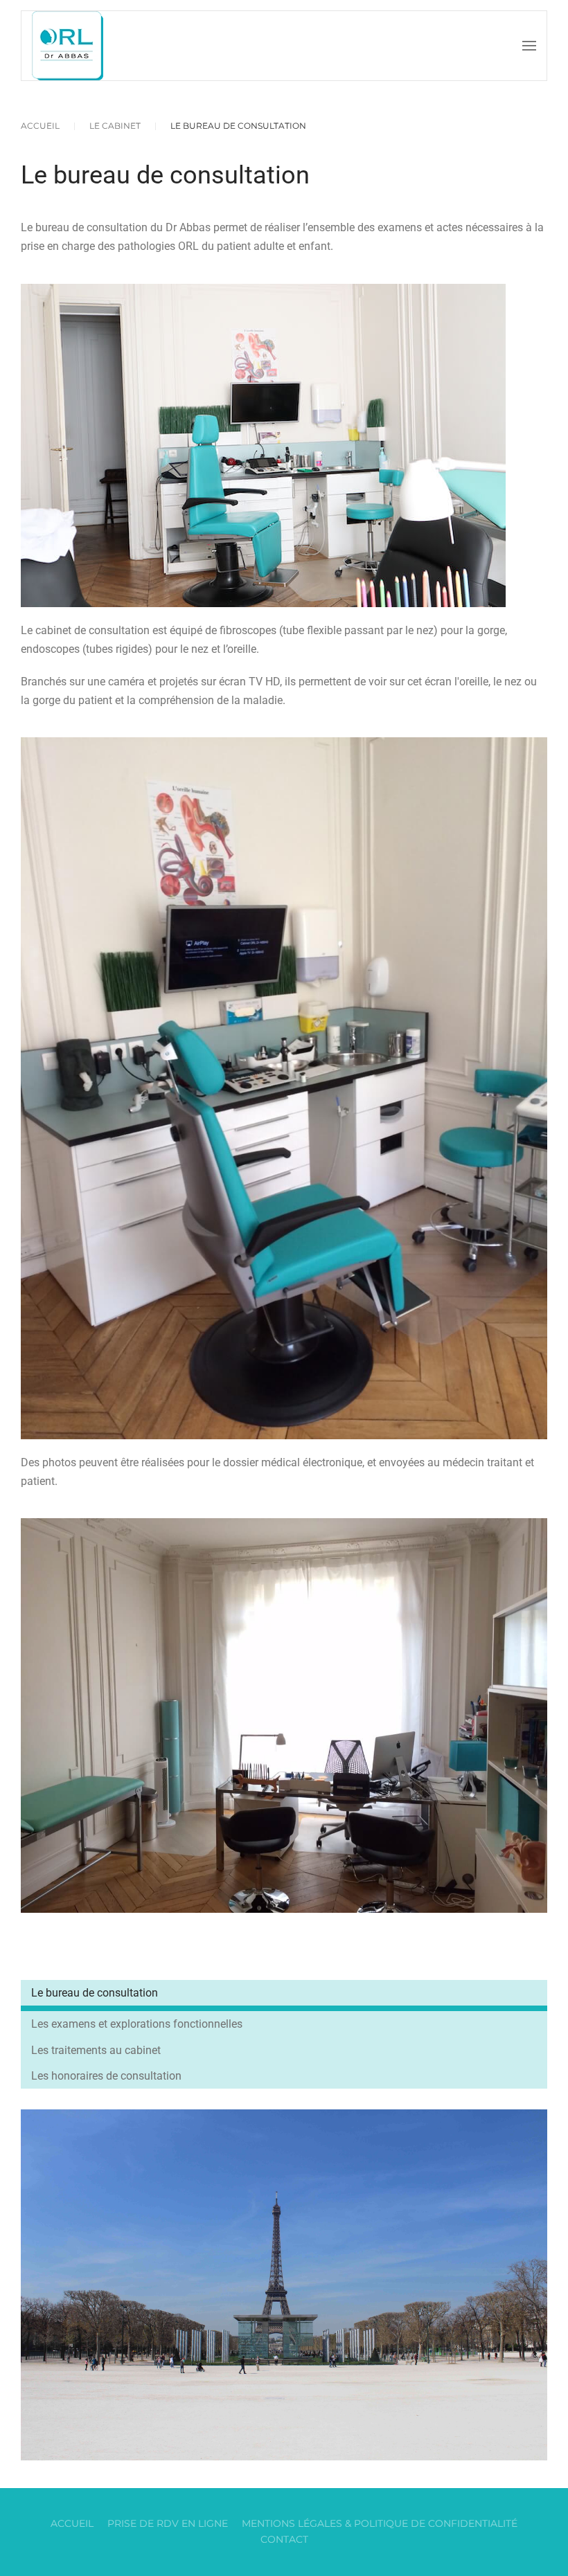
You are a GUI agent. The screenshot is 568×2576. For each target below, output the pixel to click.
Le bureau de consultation (95, 1993)
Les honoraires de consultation (106, 2076)
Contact (284, 2539)
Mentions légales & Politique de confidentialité (380, 2523)
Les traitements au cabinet (96, 2050)
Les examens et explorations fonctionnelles (137, 2024)
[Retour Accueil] (68, 46)
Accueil (72, 2523)
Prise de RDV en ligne (168, 2523)
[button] (529, 46)
